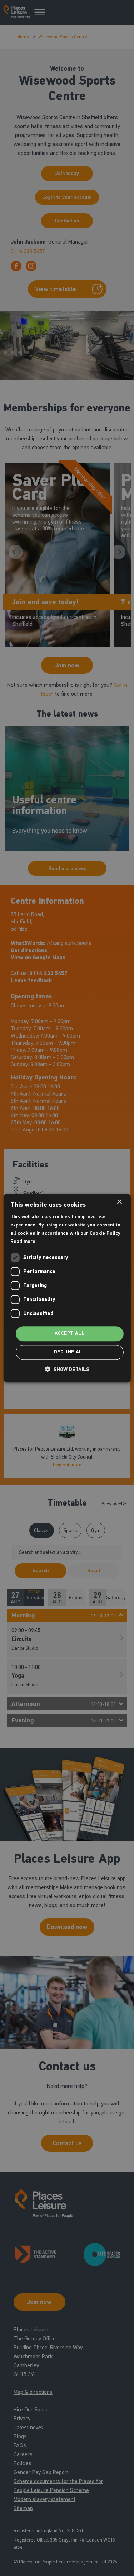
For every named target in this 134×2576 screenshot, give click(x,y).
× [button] (119, 1202)
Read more (23, 1241)
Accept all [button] (70, 1334)
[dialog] (67, 1288)
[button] (67, 1369)
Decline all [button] (70, 1352)
